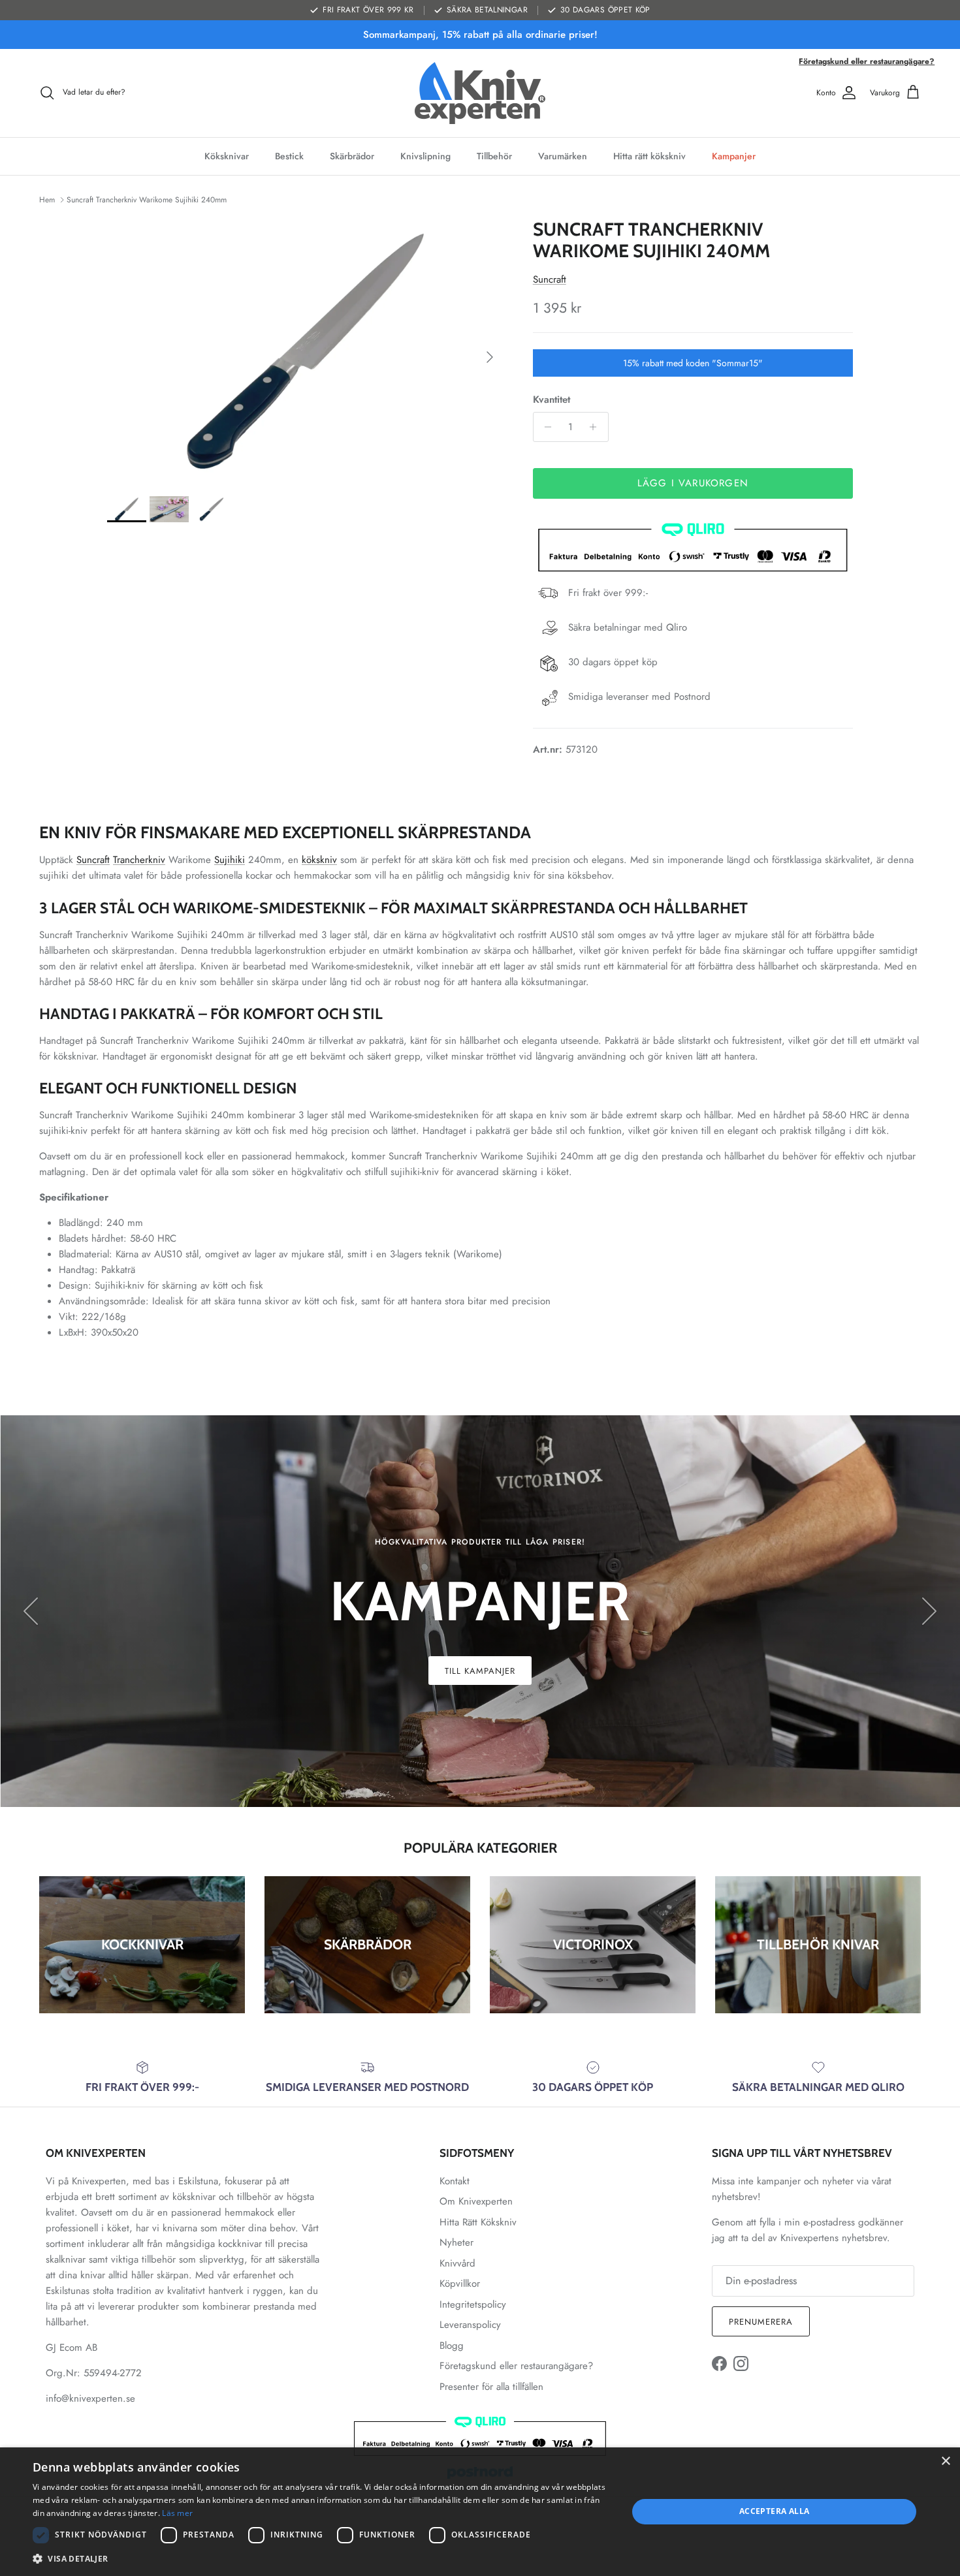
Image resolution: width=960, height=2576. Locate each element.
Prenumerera (761, 2322)
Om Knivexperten (476, 2201)
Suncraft (550, 279)
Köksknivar (227, 156)
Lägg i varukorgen (693, 483)
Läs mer (177, 2513)
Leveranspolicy (470, 2325)
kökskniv (319, 860)
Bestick (289, 156)
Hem (47, 200)
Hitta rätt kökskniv (649, 156)
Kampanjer (734, 156)
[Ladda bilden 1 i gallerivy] (306, 351)
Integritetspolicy (473, 2304)
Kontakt (455, 2181)
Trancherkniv (139, 860)
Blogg (452, 2346)
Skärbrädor (352, 156)
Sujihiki (230, 860)
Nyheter (456, 2242)
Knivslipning (425, 156)
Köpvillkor (460, 2284)
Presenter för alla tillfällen (491, 2387)
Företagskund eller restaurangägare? (867, 61)
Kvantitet (552, 400)
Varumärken (563, 156)
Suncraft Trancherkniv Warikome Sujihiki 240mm (147, 200)
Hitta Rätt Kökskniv (478, 2222)
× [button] (945, 2461)
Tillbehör (494, 156)
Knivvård (457, 2263)
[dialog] (480, 2512)
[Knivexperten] (480, 93)
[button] (321, 2558)
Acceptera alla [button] (775, 2511)
